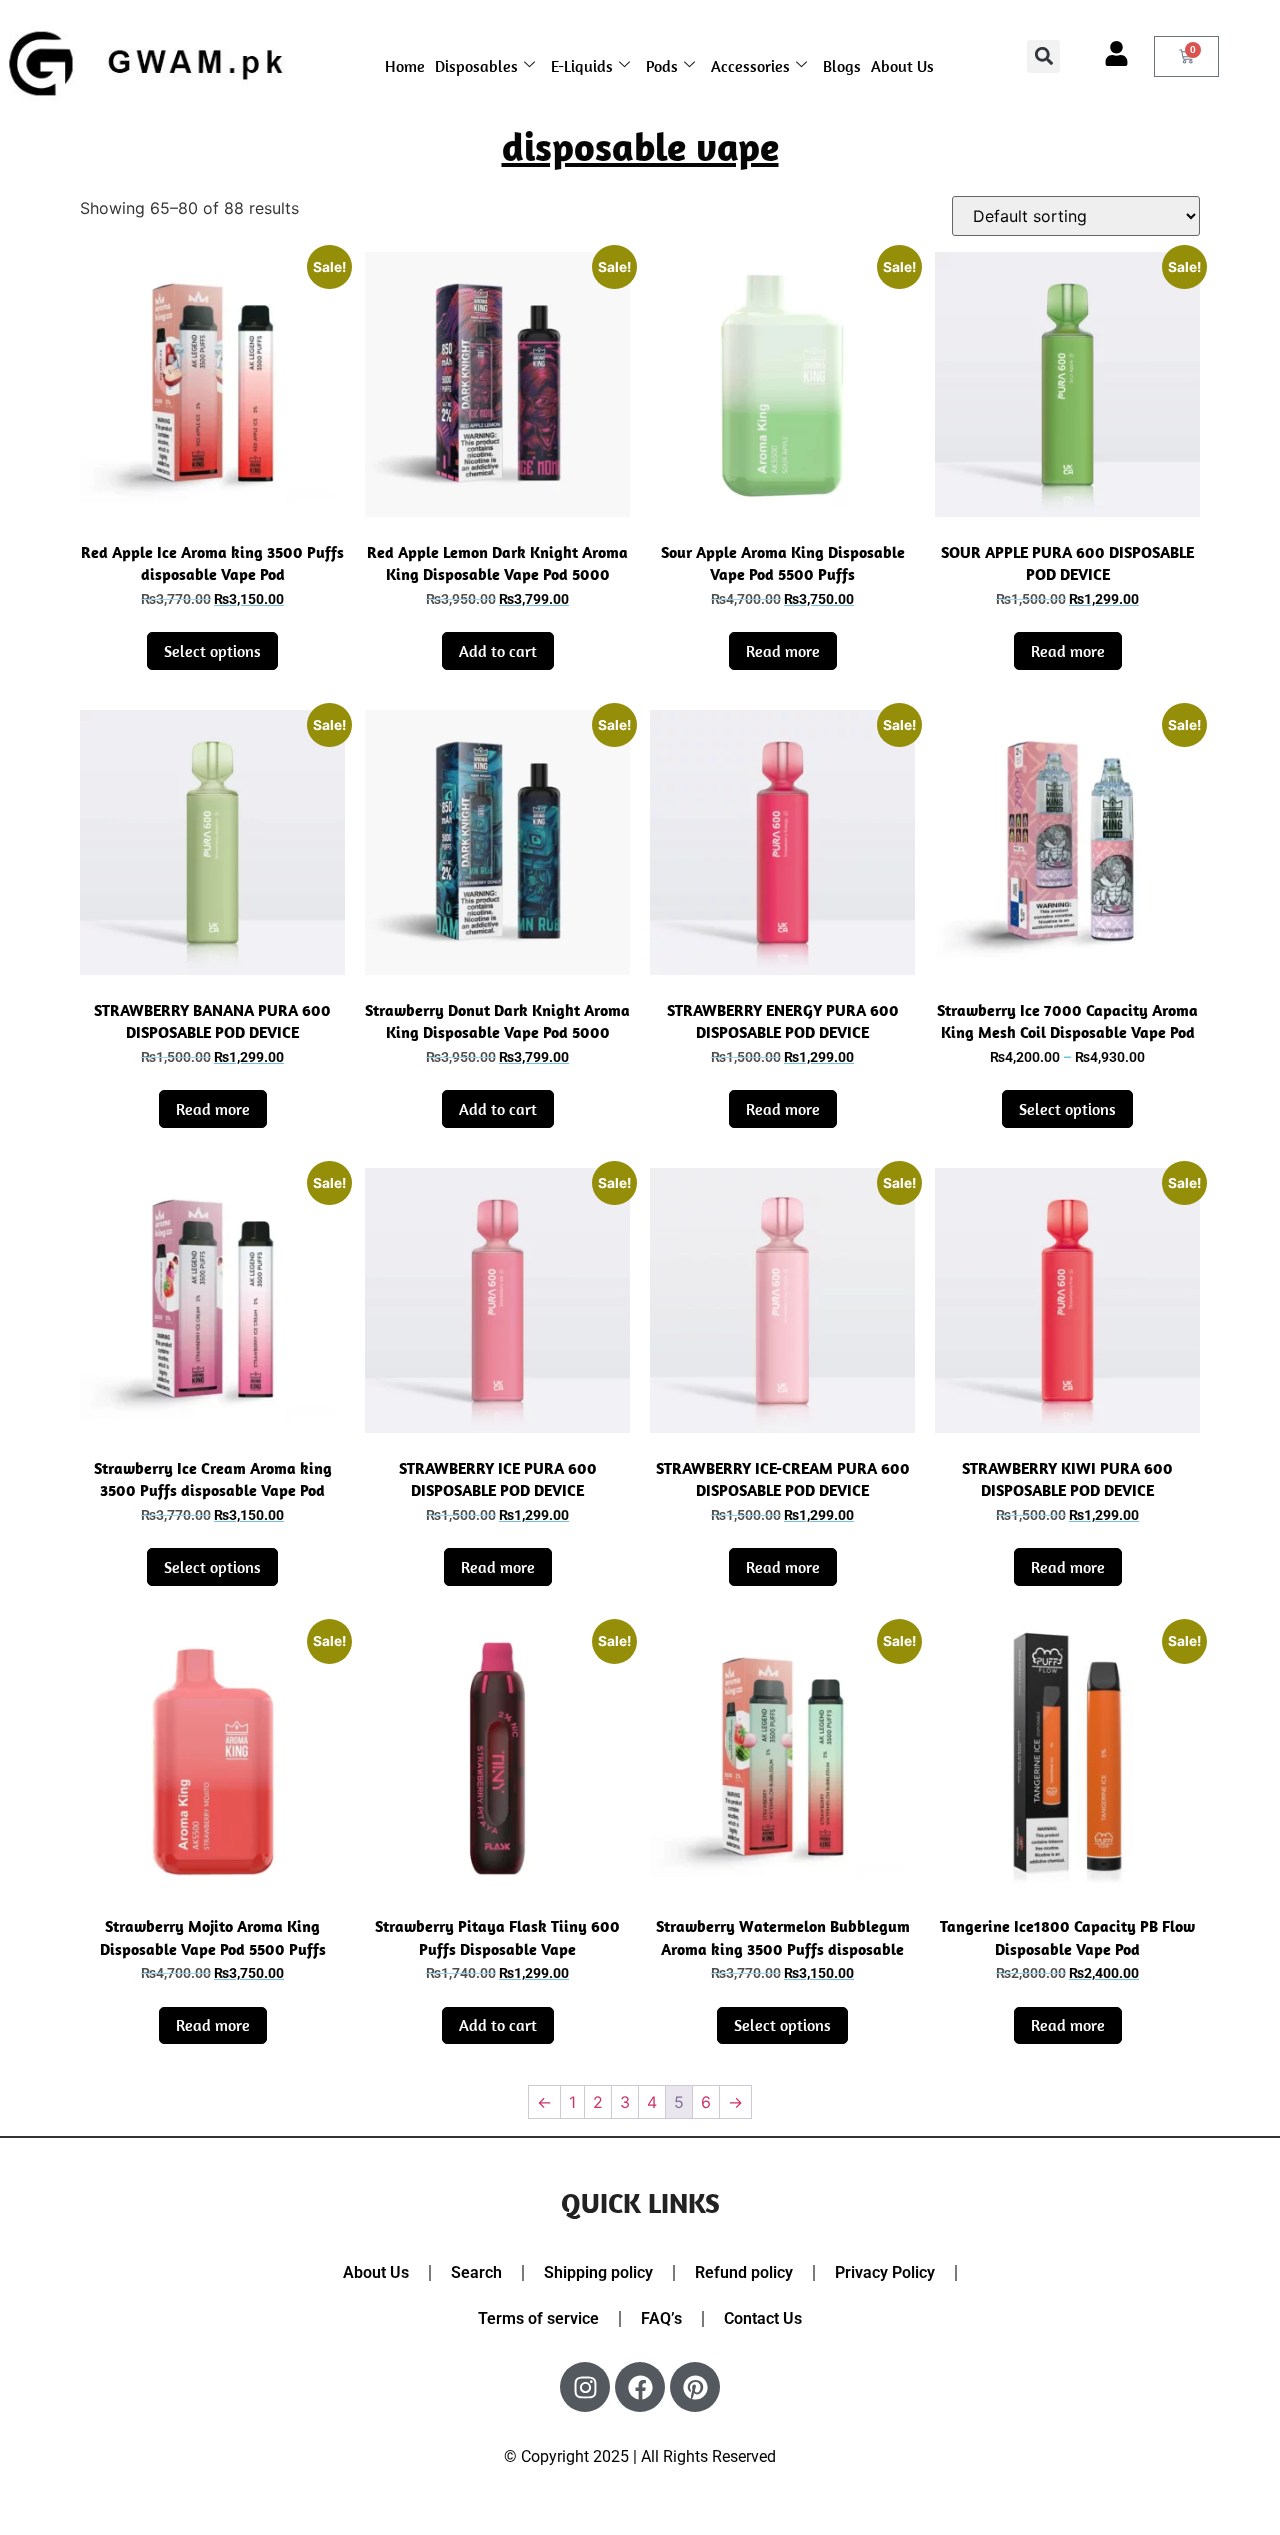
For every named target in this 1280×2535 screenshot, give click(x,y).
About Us (902, 66)
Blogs (842, 66)
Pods (662, 66)
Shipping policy (598, 2272)
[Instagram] (585, 2387)
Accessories (750, 66)
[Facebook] (640, 2387)
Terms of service (538, 2318)
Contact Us (763, 2318)
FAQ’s (661, 2318)
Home (405, 66)
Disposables (476, 66)
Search (476, 2272)
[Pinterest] (695, 2387)
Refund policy (744, 2272)
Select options (212, 651)
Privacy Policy (885, 2272)
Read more (783, 651)
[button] (1043, 56)
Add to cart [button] (498, 651)
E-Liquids (582, 66)
